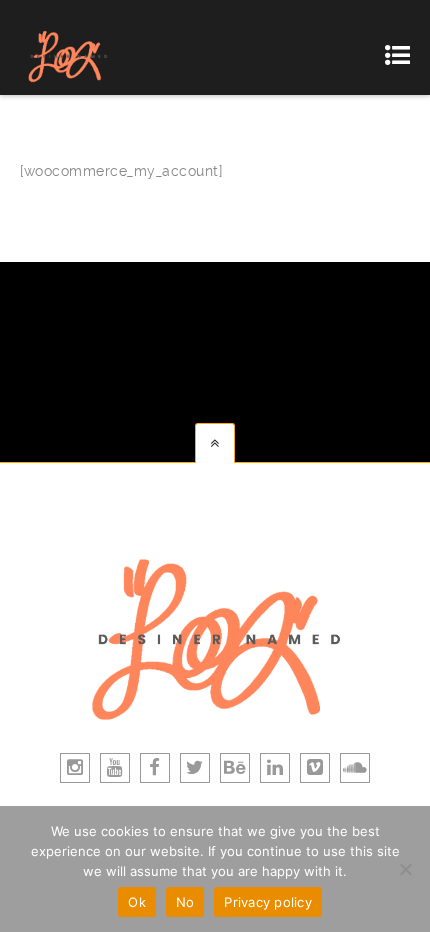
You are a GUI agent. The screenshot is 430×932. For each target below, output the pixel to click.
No (185, 902)
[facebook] (155, 768)
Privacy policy (268, 902)
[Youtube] (115, 768)
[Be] (235, 768)
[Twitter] (195, 768)
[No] (405, 869)
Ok (137, 902)
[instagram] (75, 768)
